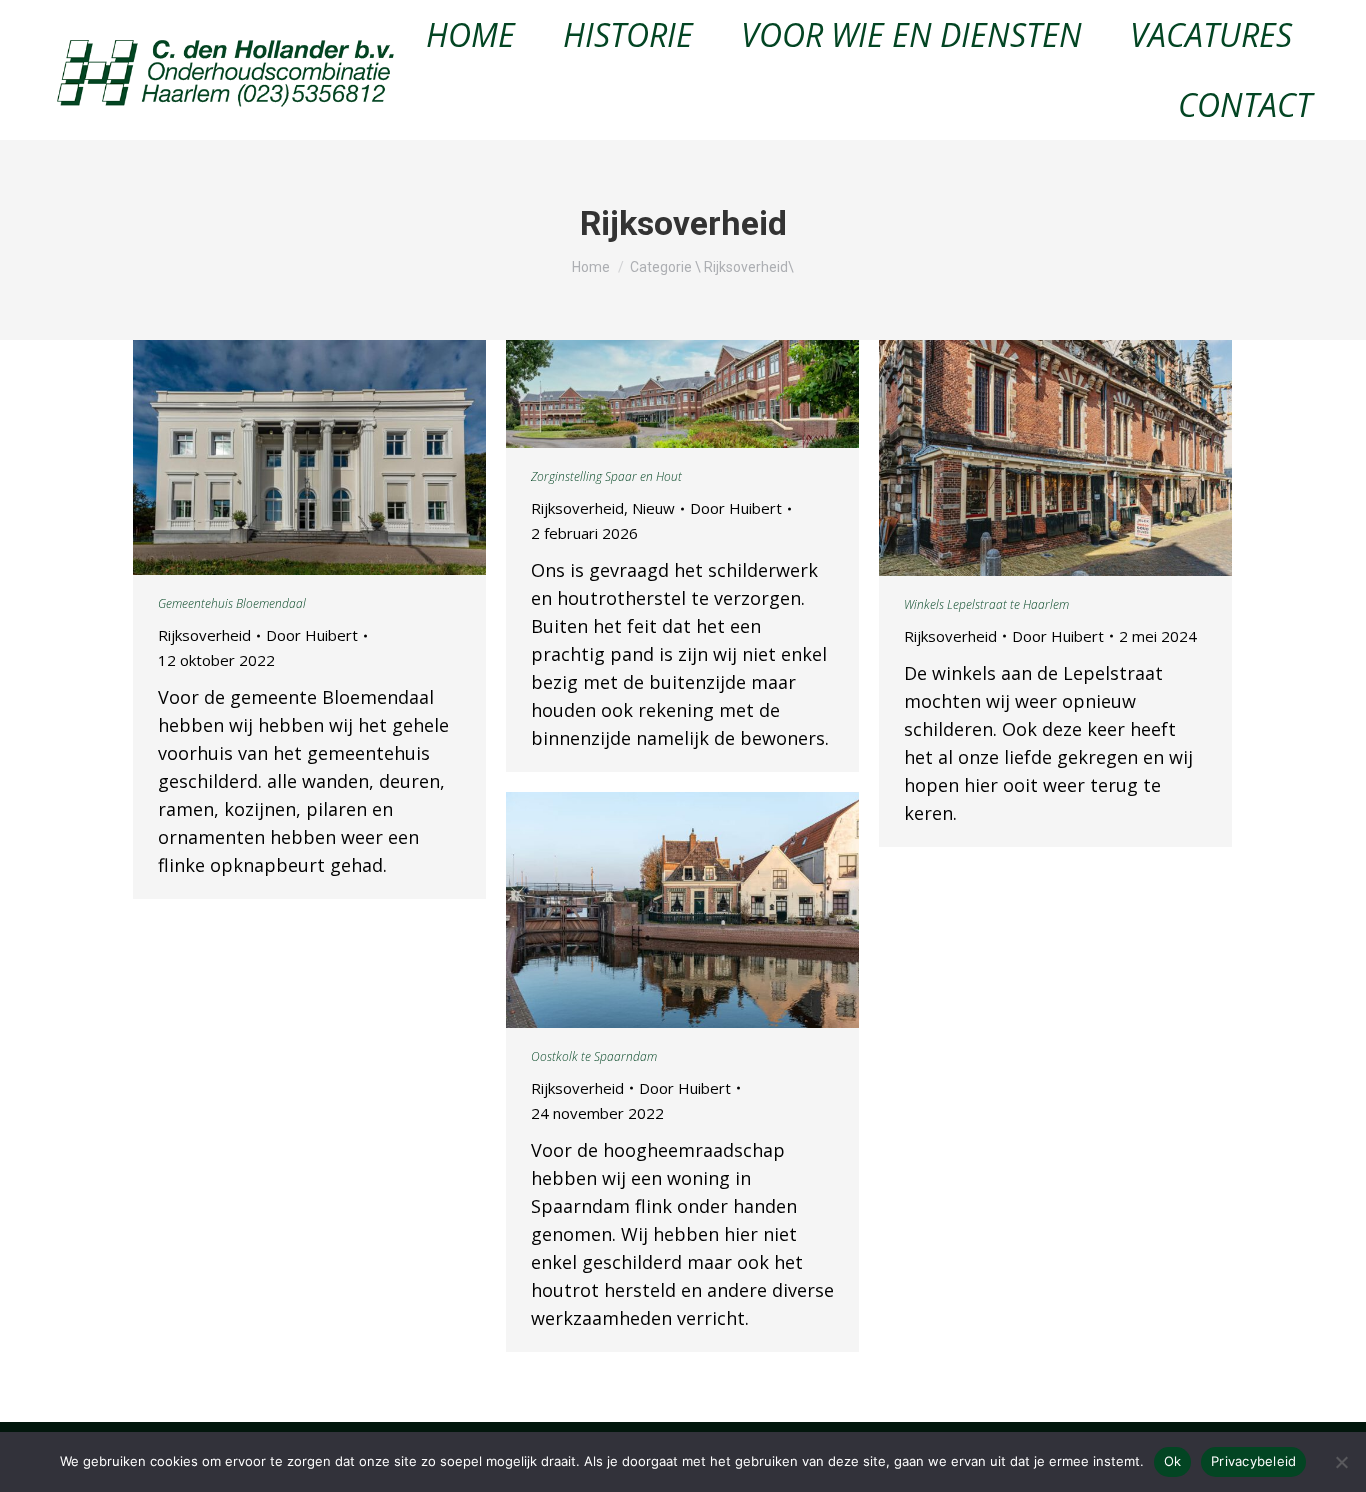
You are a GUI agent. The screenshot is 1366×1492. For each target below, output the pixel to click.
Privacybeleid (1253, 1461)
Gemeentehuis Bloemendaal (232, 603)
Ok (1173, 1461)
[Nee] (1341, 1462)
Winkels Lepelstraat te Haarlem (986, 604)
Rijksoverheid (204, 635)
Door (312, 635)
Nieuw (653, 508)
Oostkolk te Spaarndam (594, 1056)
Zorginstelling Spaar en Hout (606, 476)
